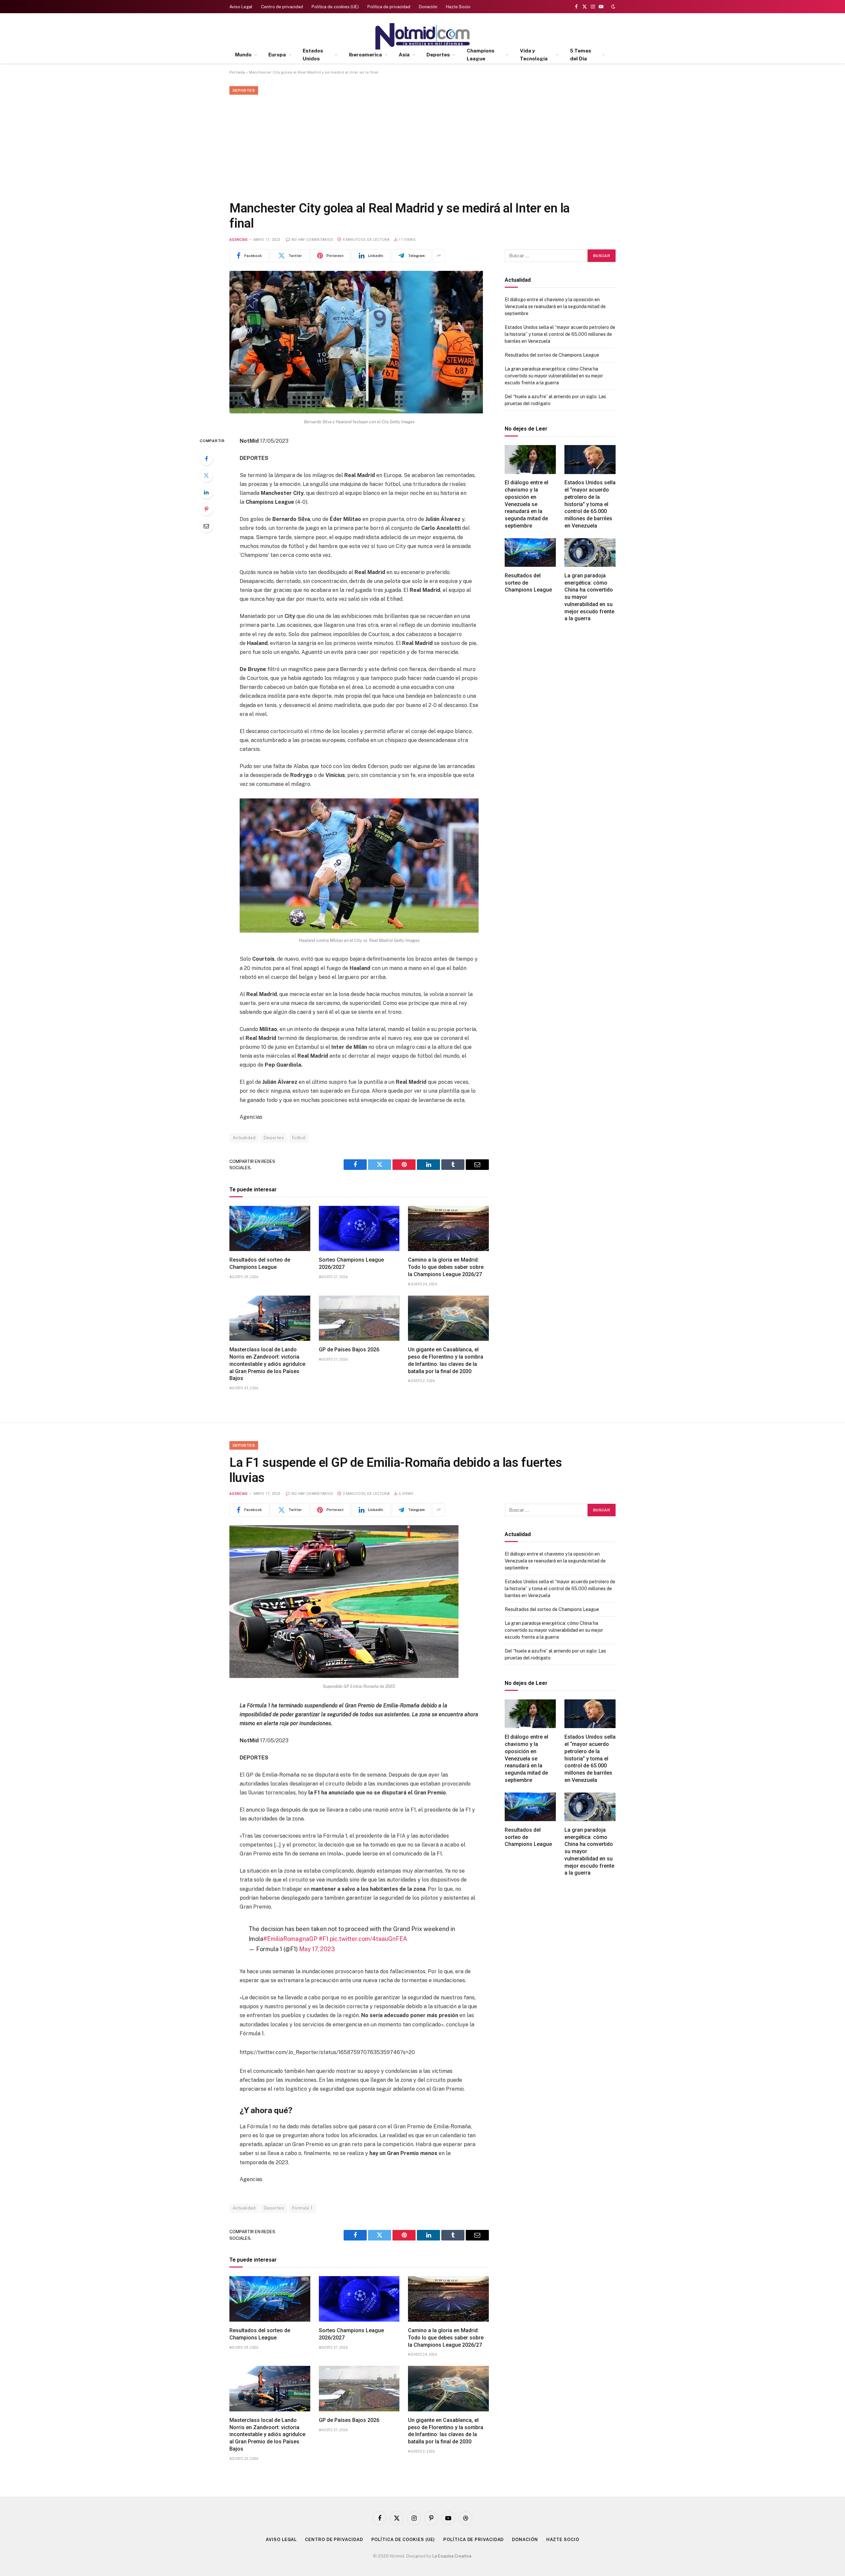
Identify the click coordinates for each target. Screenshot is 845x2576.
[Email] (206, 526)
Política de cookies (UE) (335, 7)
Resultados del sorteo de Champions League (260, 1263)
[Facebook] (206, 459)
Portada (237, 72)
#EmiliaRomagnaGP (290, 1939)
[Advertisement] (422, 146)
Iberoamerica (365, 55)
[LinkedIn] (206, 492)
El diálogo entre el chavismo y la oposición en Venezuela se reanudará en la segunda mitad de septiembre (555, 306)
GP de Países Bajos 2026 (349, 1350)
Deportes (438, 55)
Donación (428, 7)
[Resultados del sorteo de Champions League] (270, 1229)
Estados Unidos (313, 55)
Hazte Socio (458, 7)
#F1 (324, 1939)
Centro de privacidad (282, 7)
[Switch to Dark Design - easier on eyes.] (613, 7)
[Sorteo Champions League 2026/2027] (359, 1229)
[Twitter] (206, 475)
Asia (404, 55)
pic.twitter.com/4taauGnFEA (369, 1939)
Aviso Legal (241, 7)
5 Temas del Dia (581, 55)
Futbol (299, 1138)
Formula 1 (302, 2208)
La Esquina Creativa (452, 2556)
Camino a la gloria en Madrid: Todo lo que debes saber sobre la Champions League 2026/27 (446, 1267)
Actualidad (244, 1138)
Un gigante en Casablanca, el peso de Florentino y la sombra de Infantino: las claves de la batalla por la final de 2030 (446, 1360)
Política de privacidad (389, 7)
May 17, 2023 (317, 1949)
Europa (277, 55)
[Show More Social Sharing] (439, 256)
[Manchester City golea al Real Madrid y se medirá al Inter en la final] (356, 412)
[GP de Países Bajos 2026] (359, 1318)
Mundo (243, 55)
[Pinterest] (206, 509)
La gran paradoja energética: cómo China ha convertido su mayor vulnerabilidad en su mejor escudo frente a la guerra (554, 376)
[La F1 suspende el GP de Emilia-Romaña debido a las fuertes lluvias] (344, 1676)
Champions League (481, 55)
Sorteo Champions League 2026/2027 (351, 1263)
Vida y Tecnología (534, 55)
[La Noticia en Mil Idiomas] (423, 36)
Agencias (239, 240)
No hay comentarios (312, 240)
